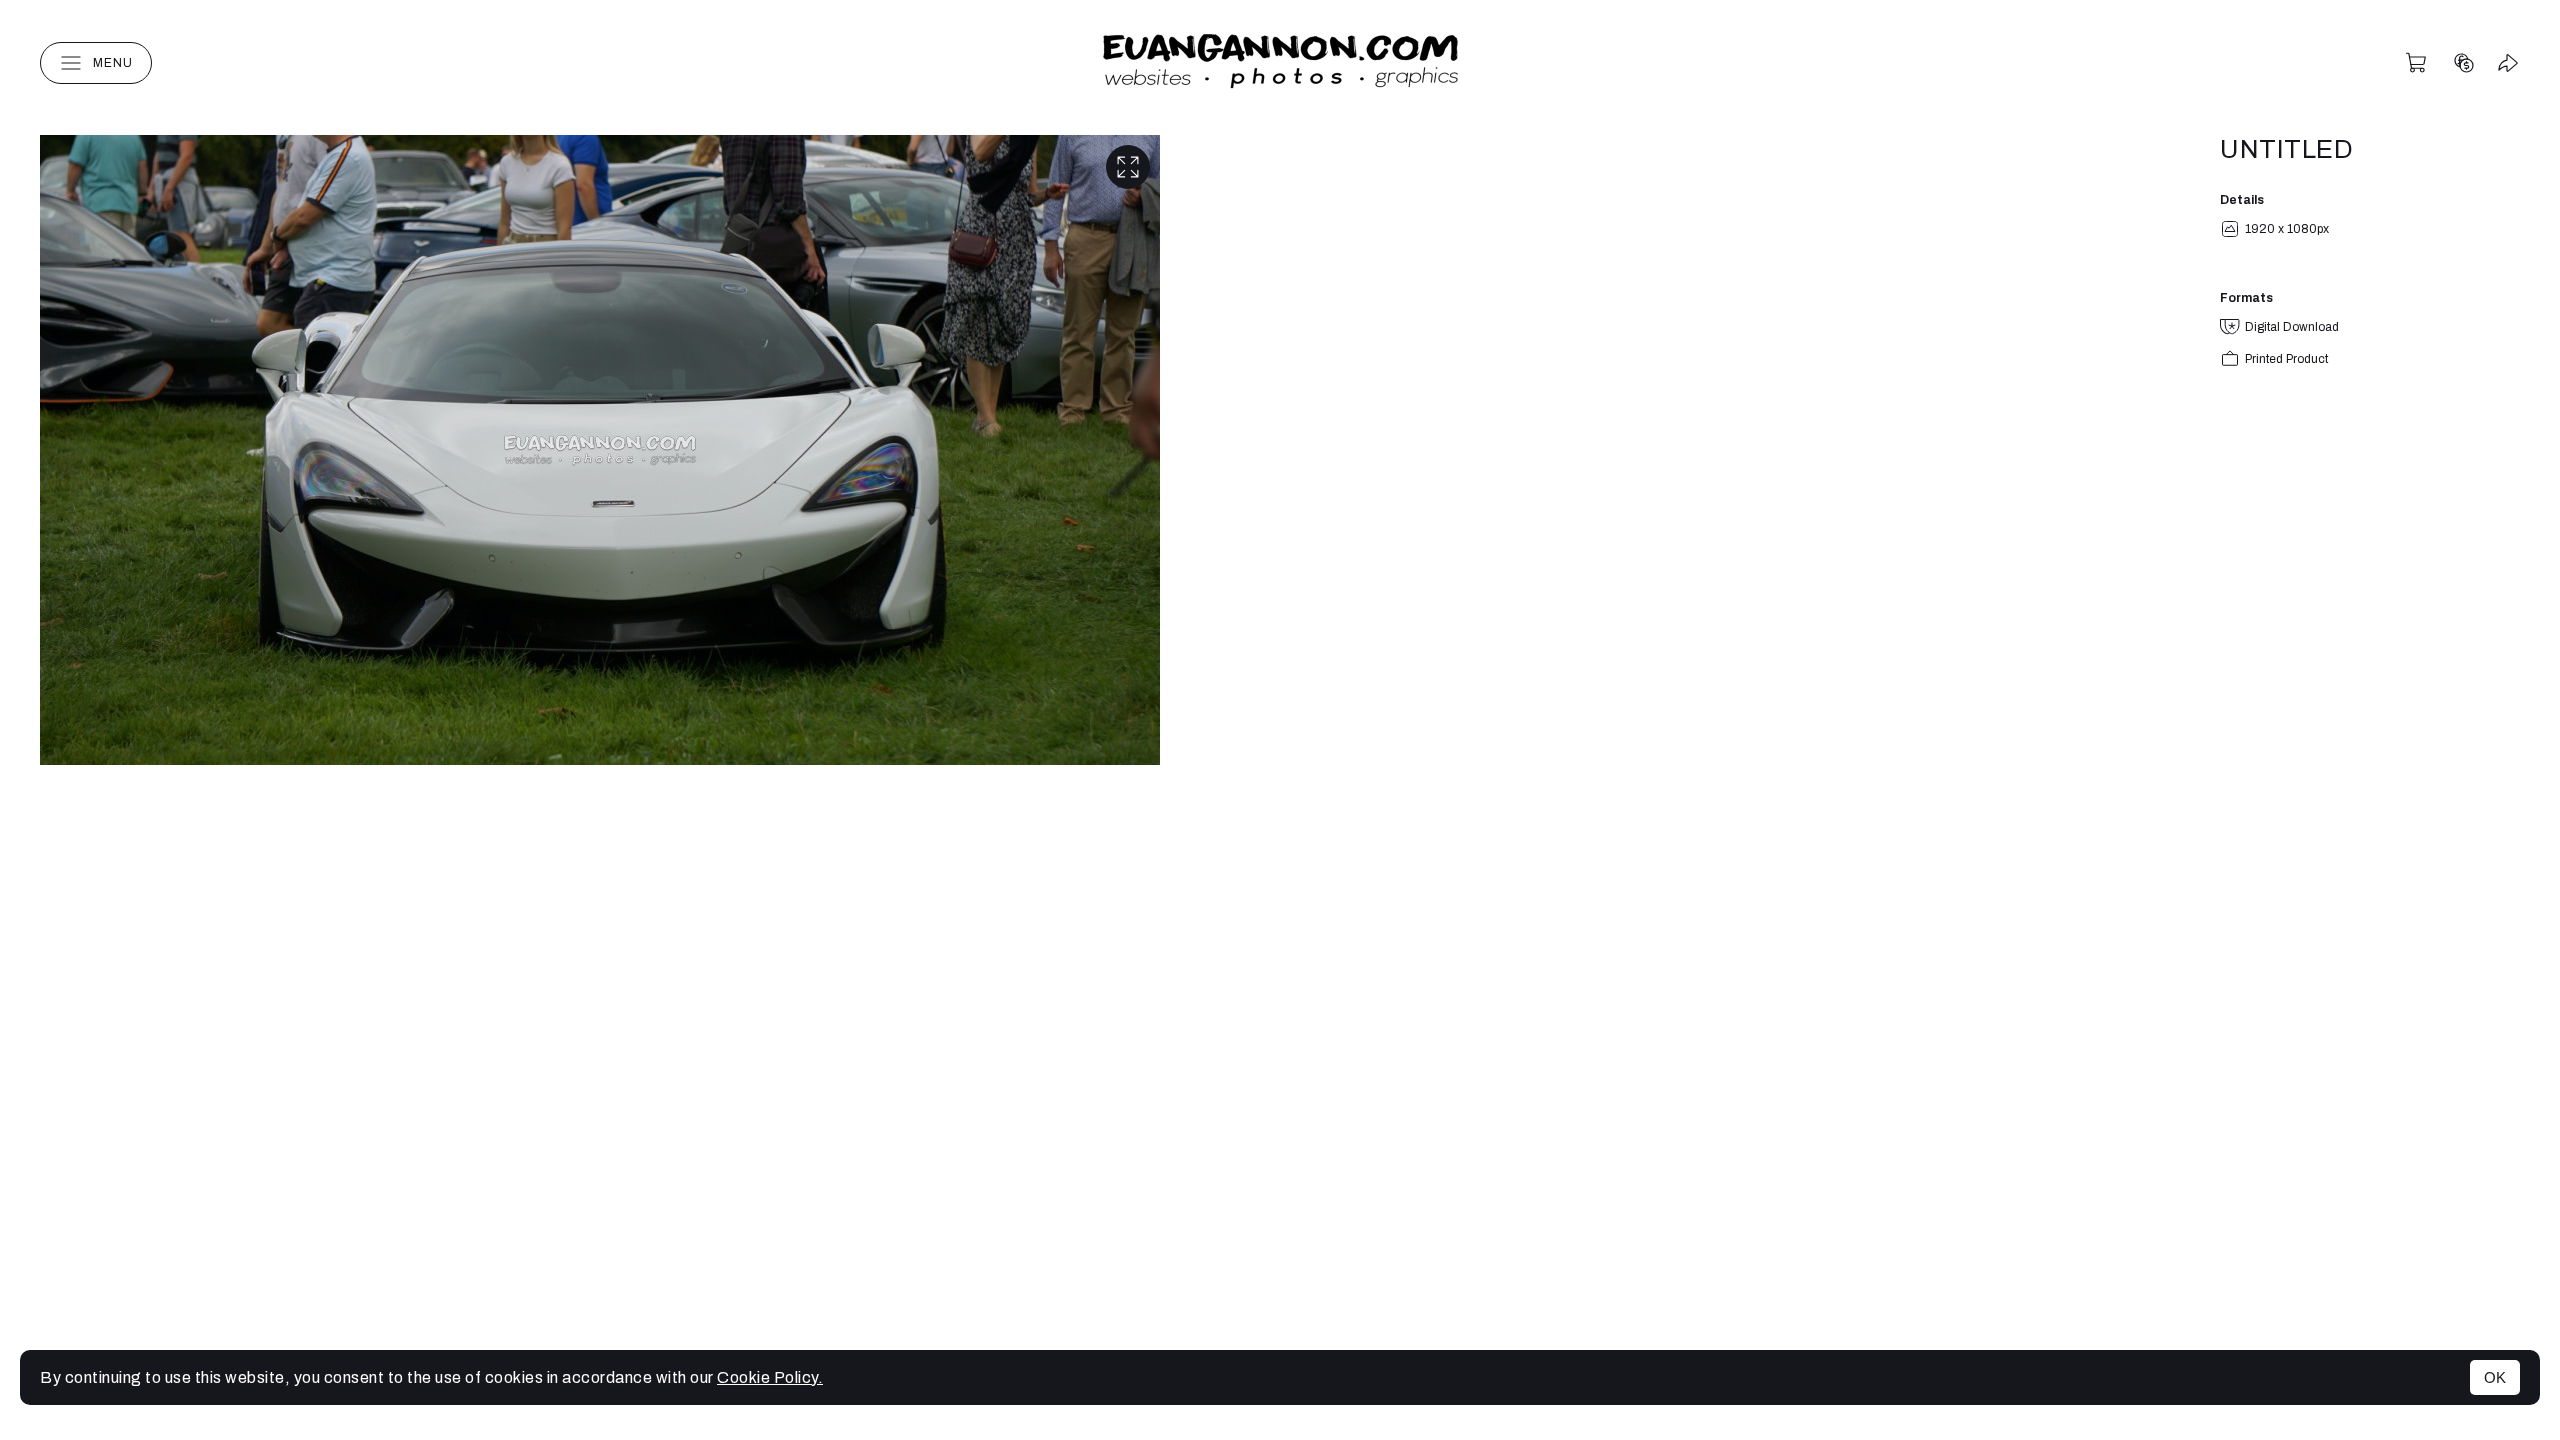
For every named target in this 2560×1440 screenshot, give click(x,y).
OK (2495, 1377)
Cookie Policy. (770, 1377)
